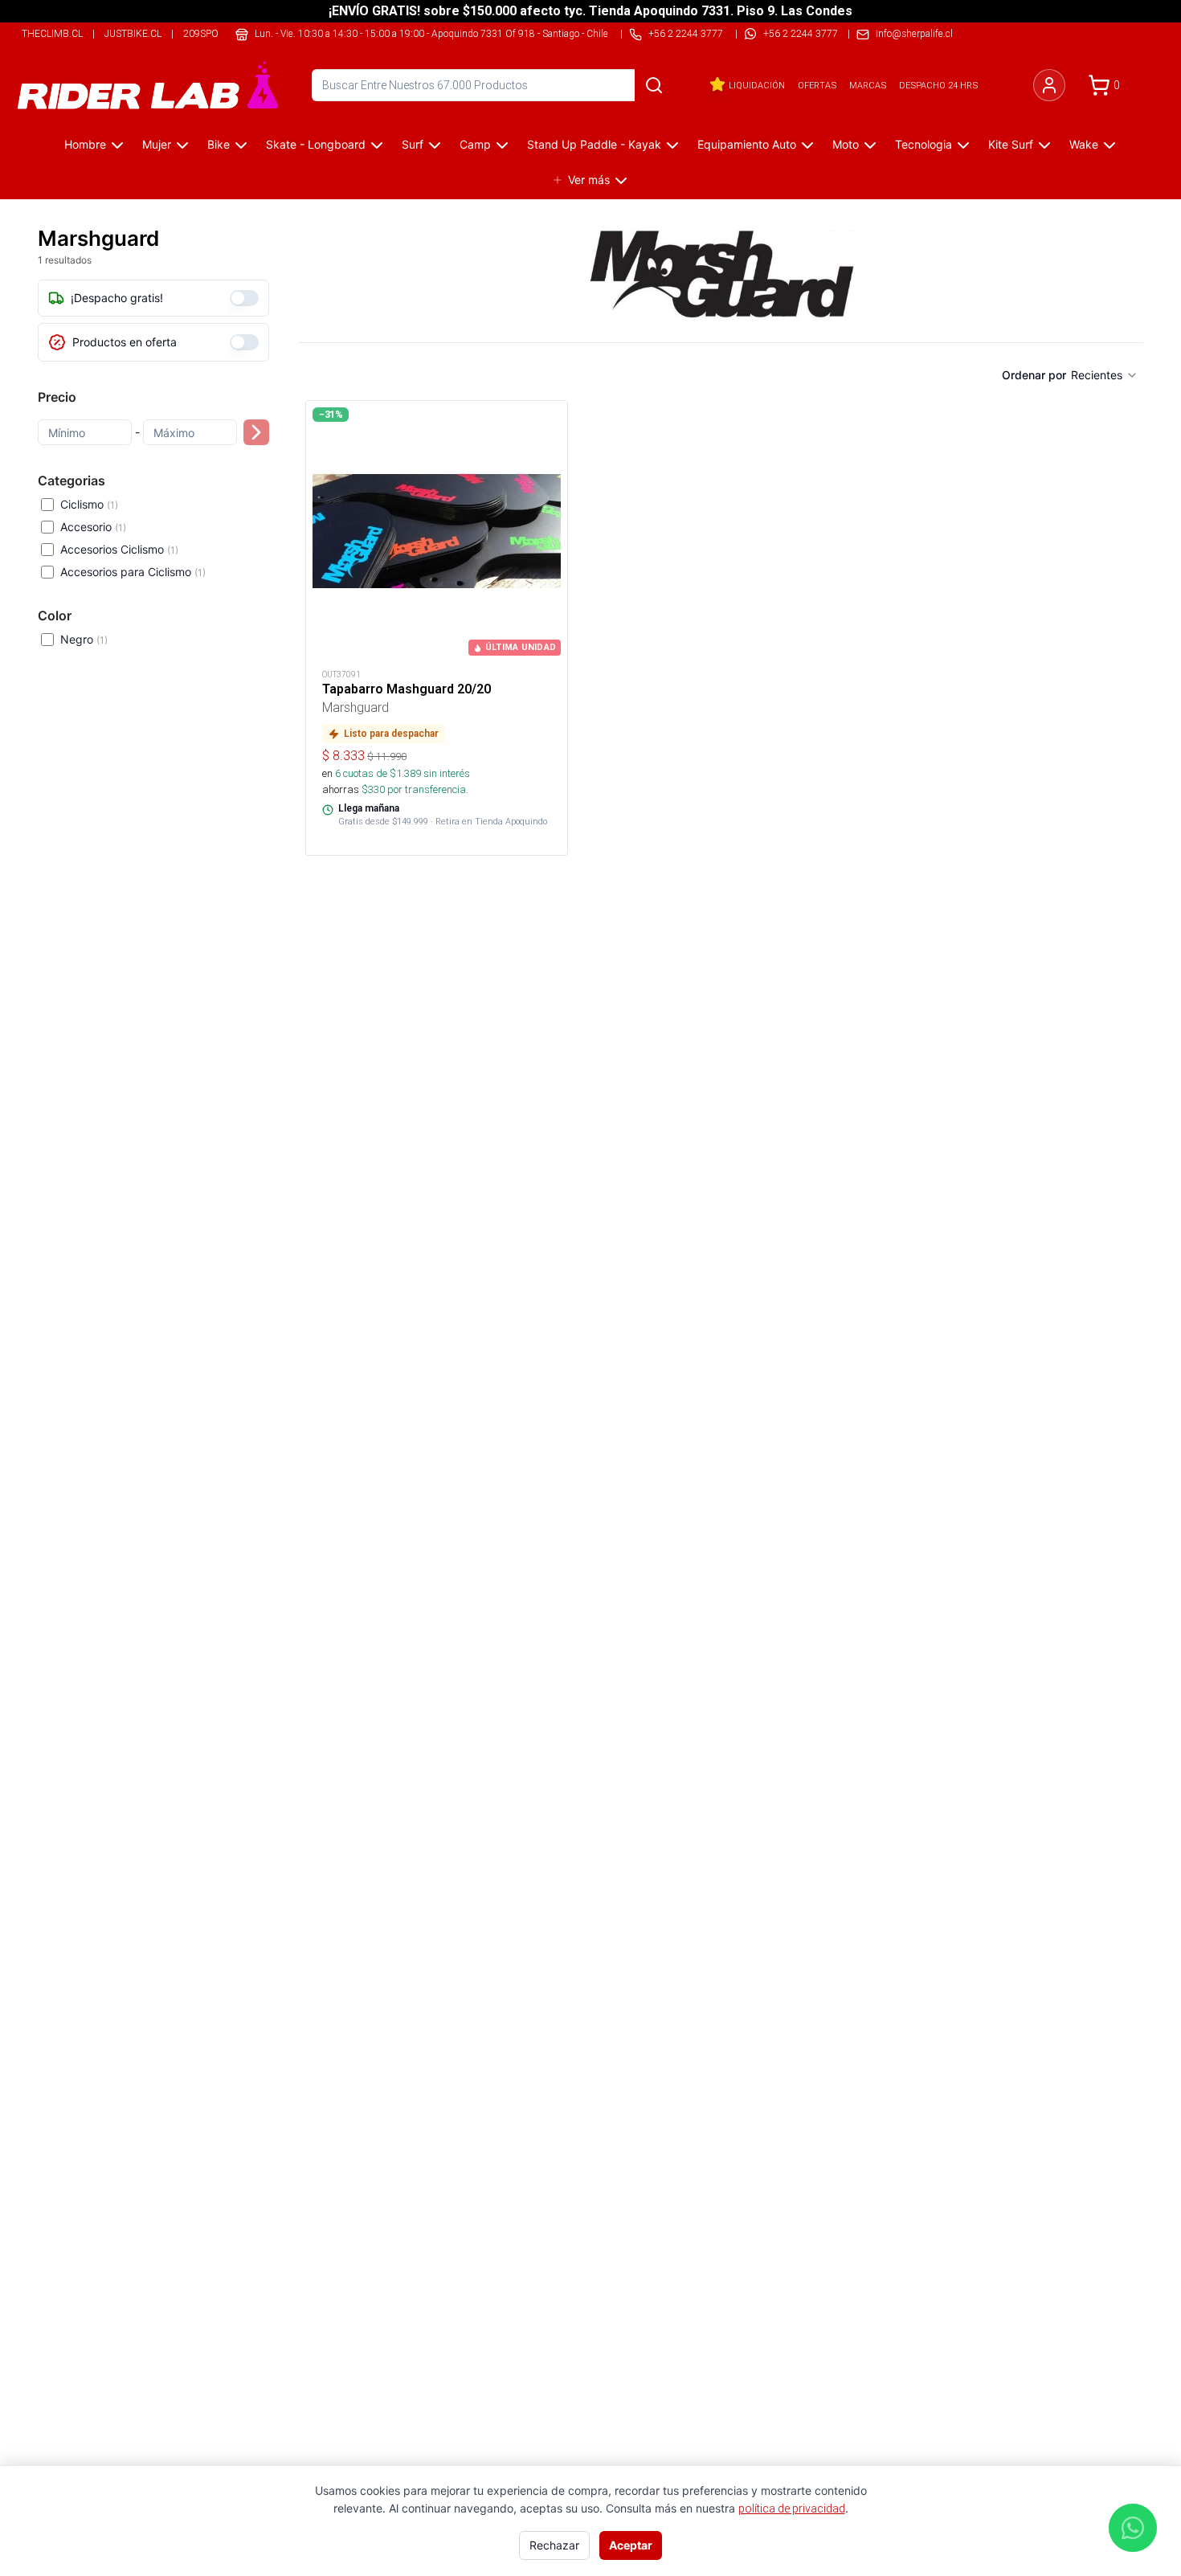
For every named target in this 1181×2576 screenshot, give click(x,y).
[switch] (244, 298)
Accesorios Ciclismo (119, 549)
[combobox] (1105, 375)
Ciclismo (89, 504)
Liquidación (757, 85)
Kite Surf (1011, 144)
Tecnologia (924, 144)
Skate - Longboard (316, 144)
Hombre (85, 144)
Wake (1084, 144)
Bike (219, 144)
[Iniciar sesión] (1049, 85)
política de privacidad (792, 2509)
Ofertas (817, 85)
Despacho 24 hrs (938, 85)
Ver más (589, 180)
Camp (475, 144)
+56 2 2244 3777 (801, 33)
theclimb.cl (52, 33)
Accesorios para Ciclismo (133, 572)
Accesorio (93, 527)
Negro (84, 639)
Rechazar (554, 2545)
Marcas (868, 85)
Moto (846, 144)
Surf (413, 144)
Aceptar (631, 2545)
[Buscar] (654, 85)
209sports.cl (217, 33)
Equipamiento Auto (747, 144)
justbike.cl (133, 33)
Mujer (157, 144)
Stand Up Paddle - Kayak (594, 144)
